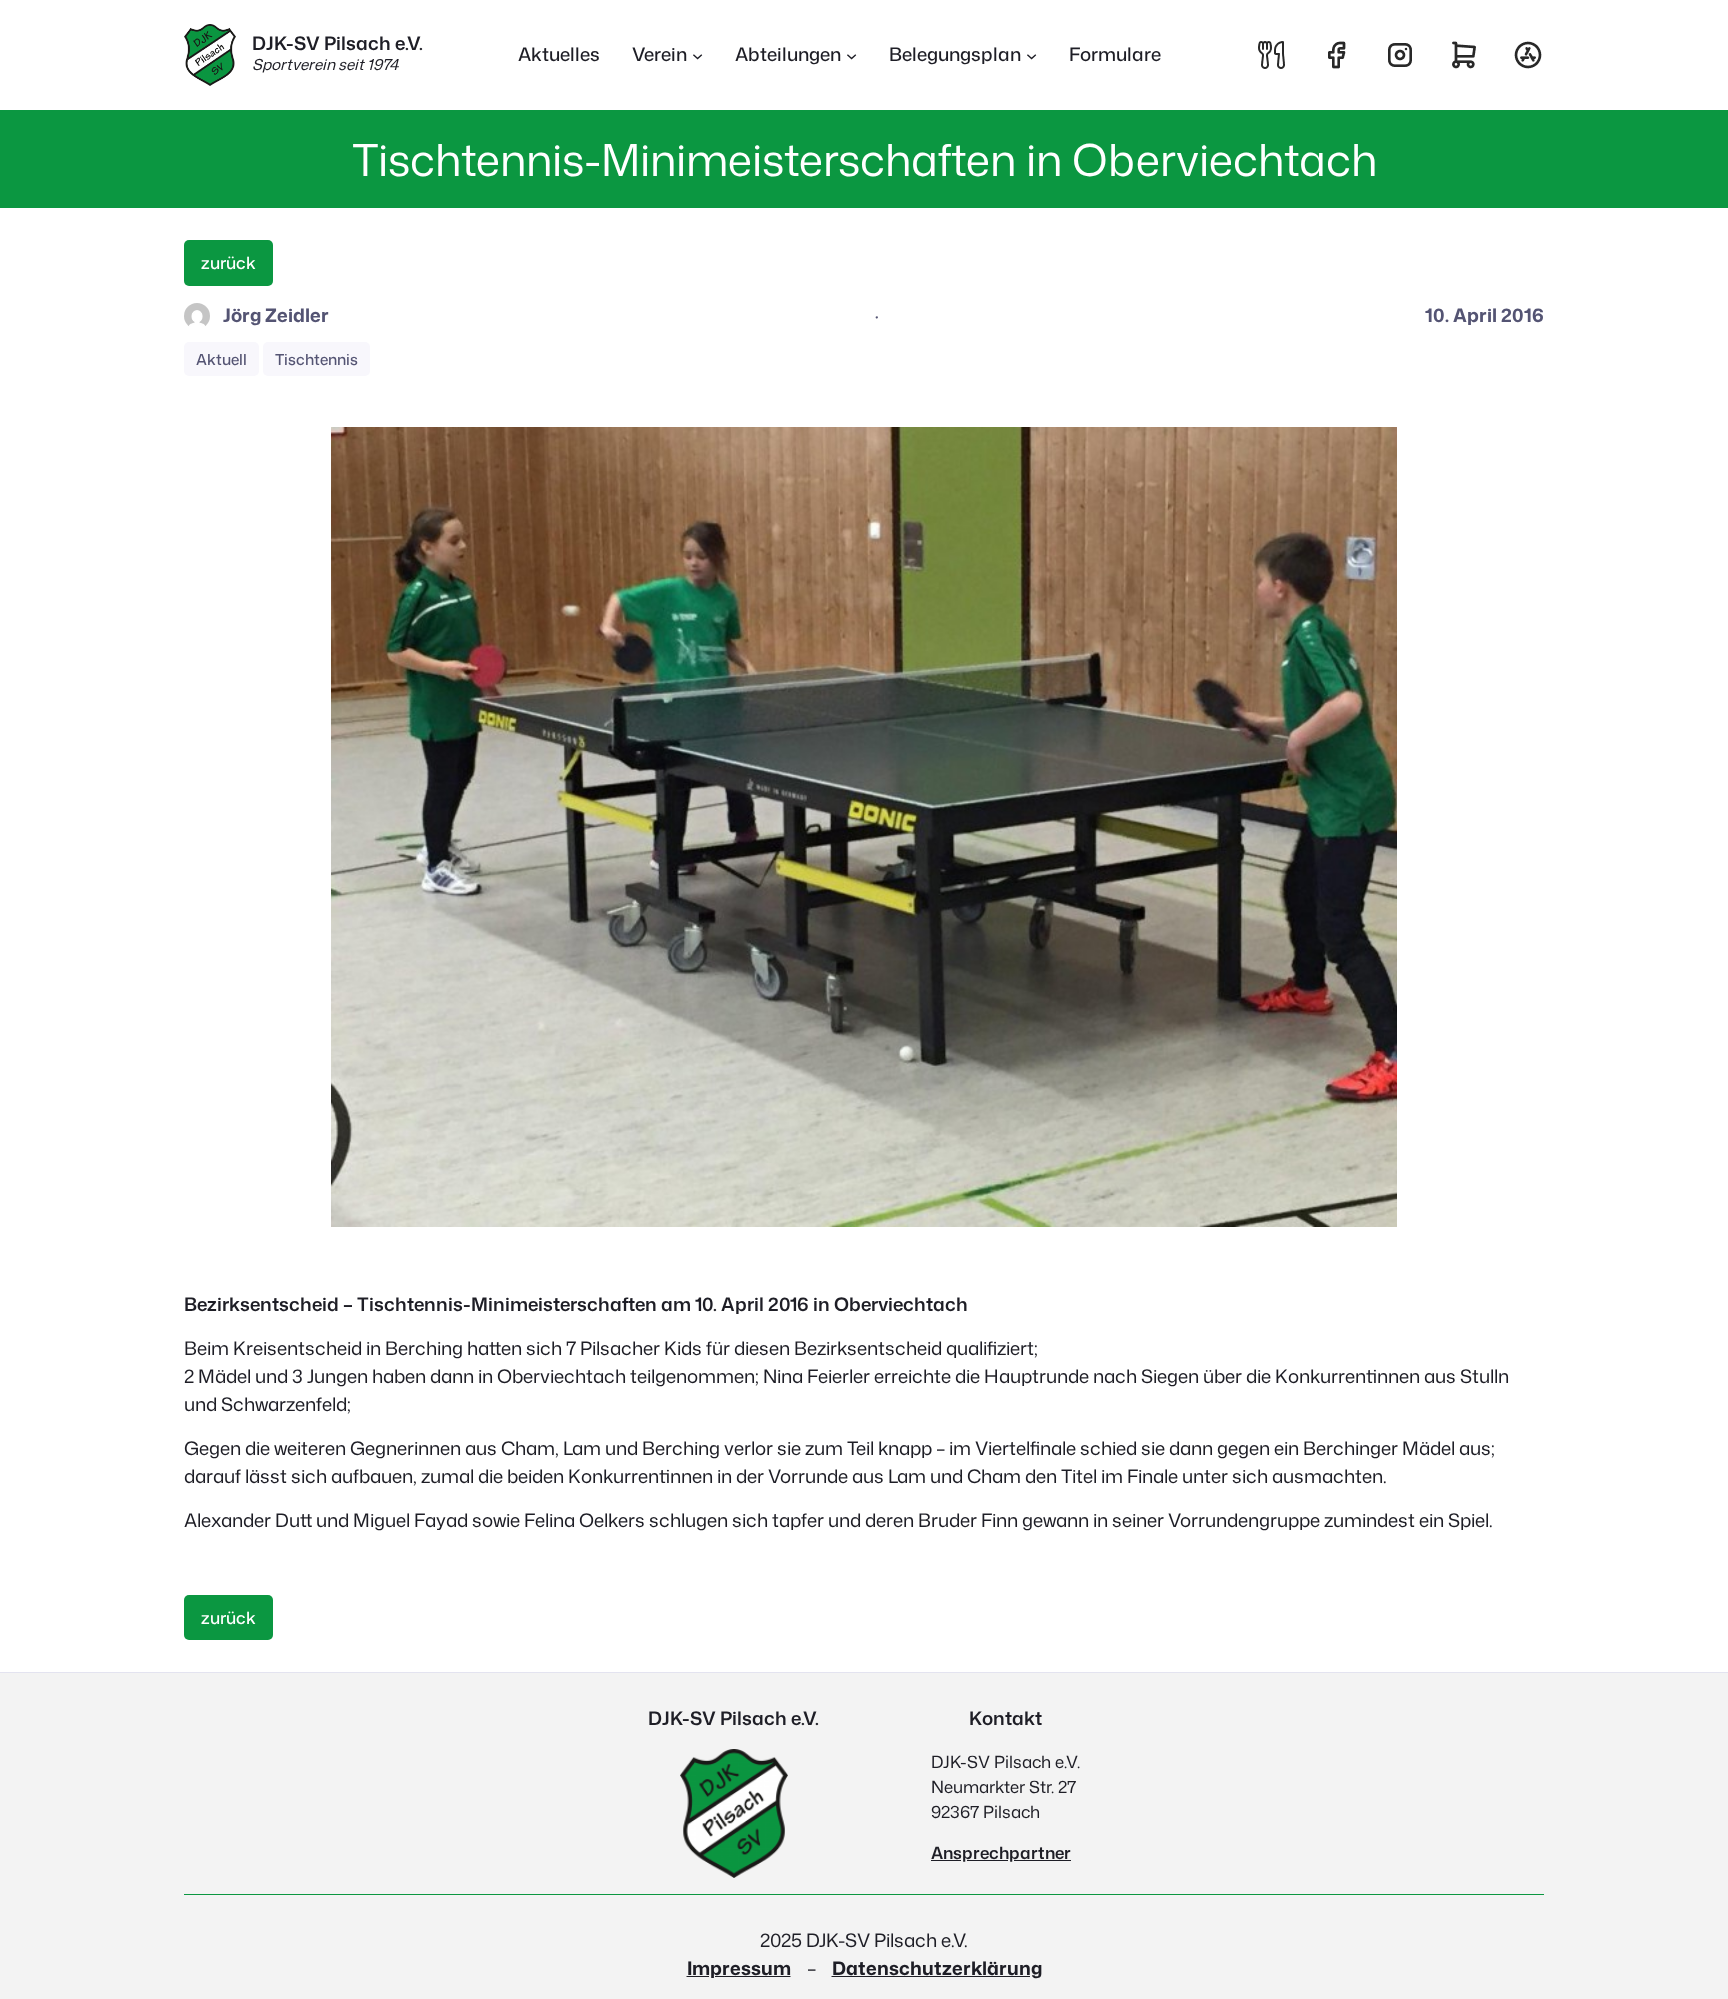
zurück (228, 262)
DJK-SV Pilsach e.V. (337, 43)
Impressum (739, 1968)
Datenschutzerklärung (937, 1968)
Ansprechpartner (1001, 1852)
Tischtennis (316, 359)
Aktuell (221, 359)
